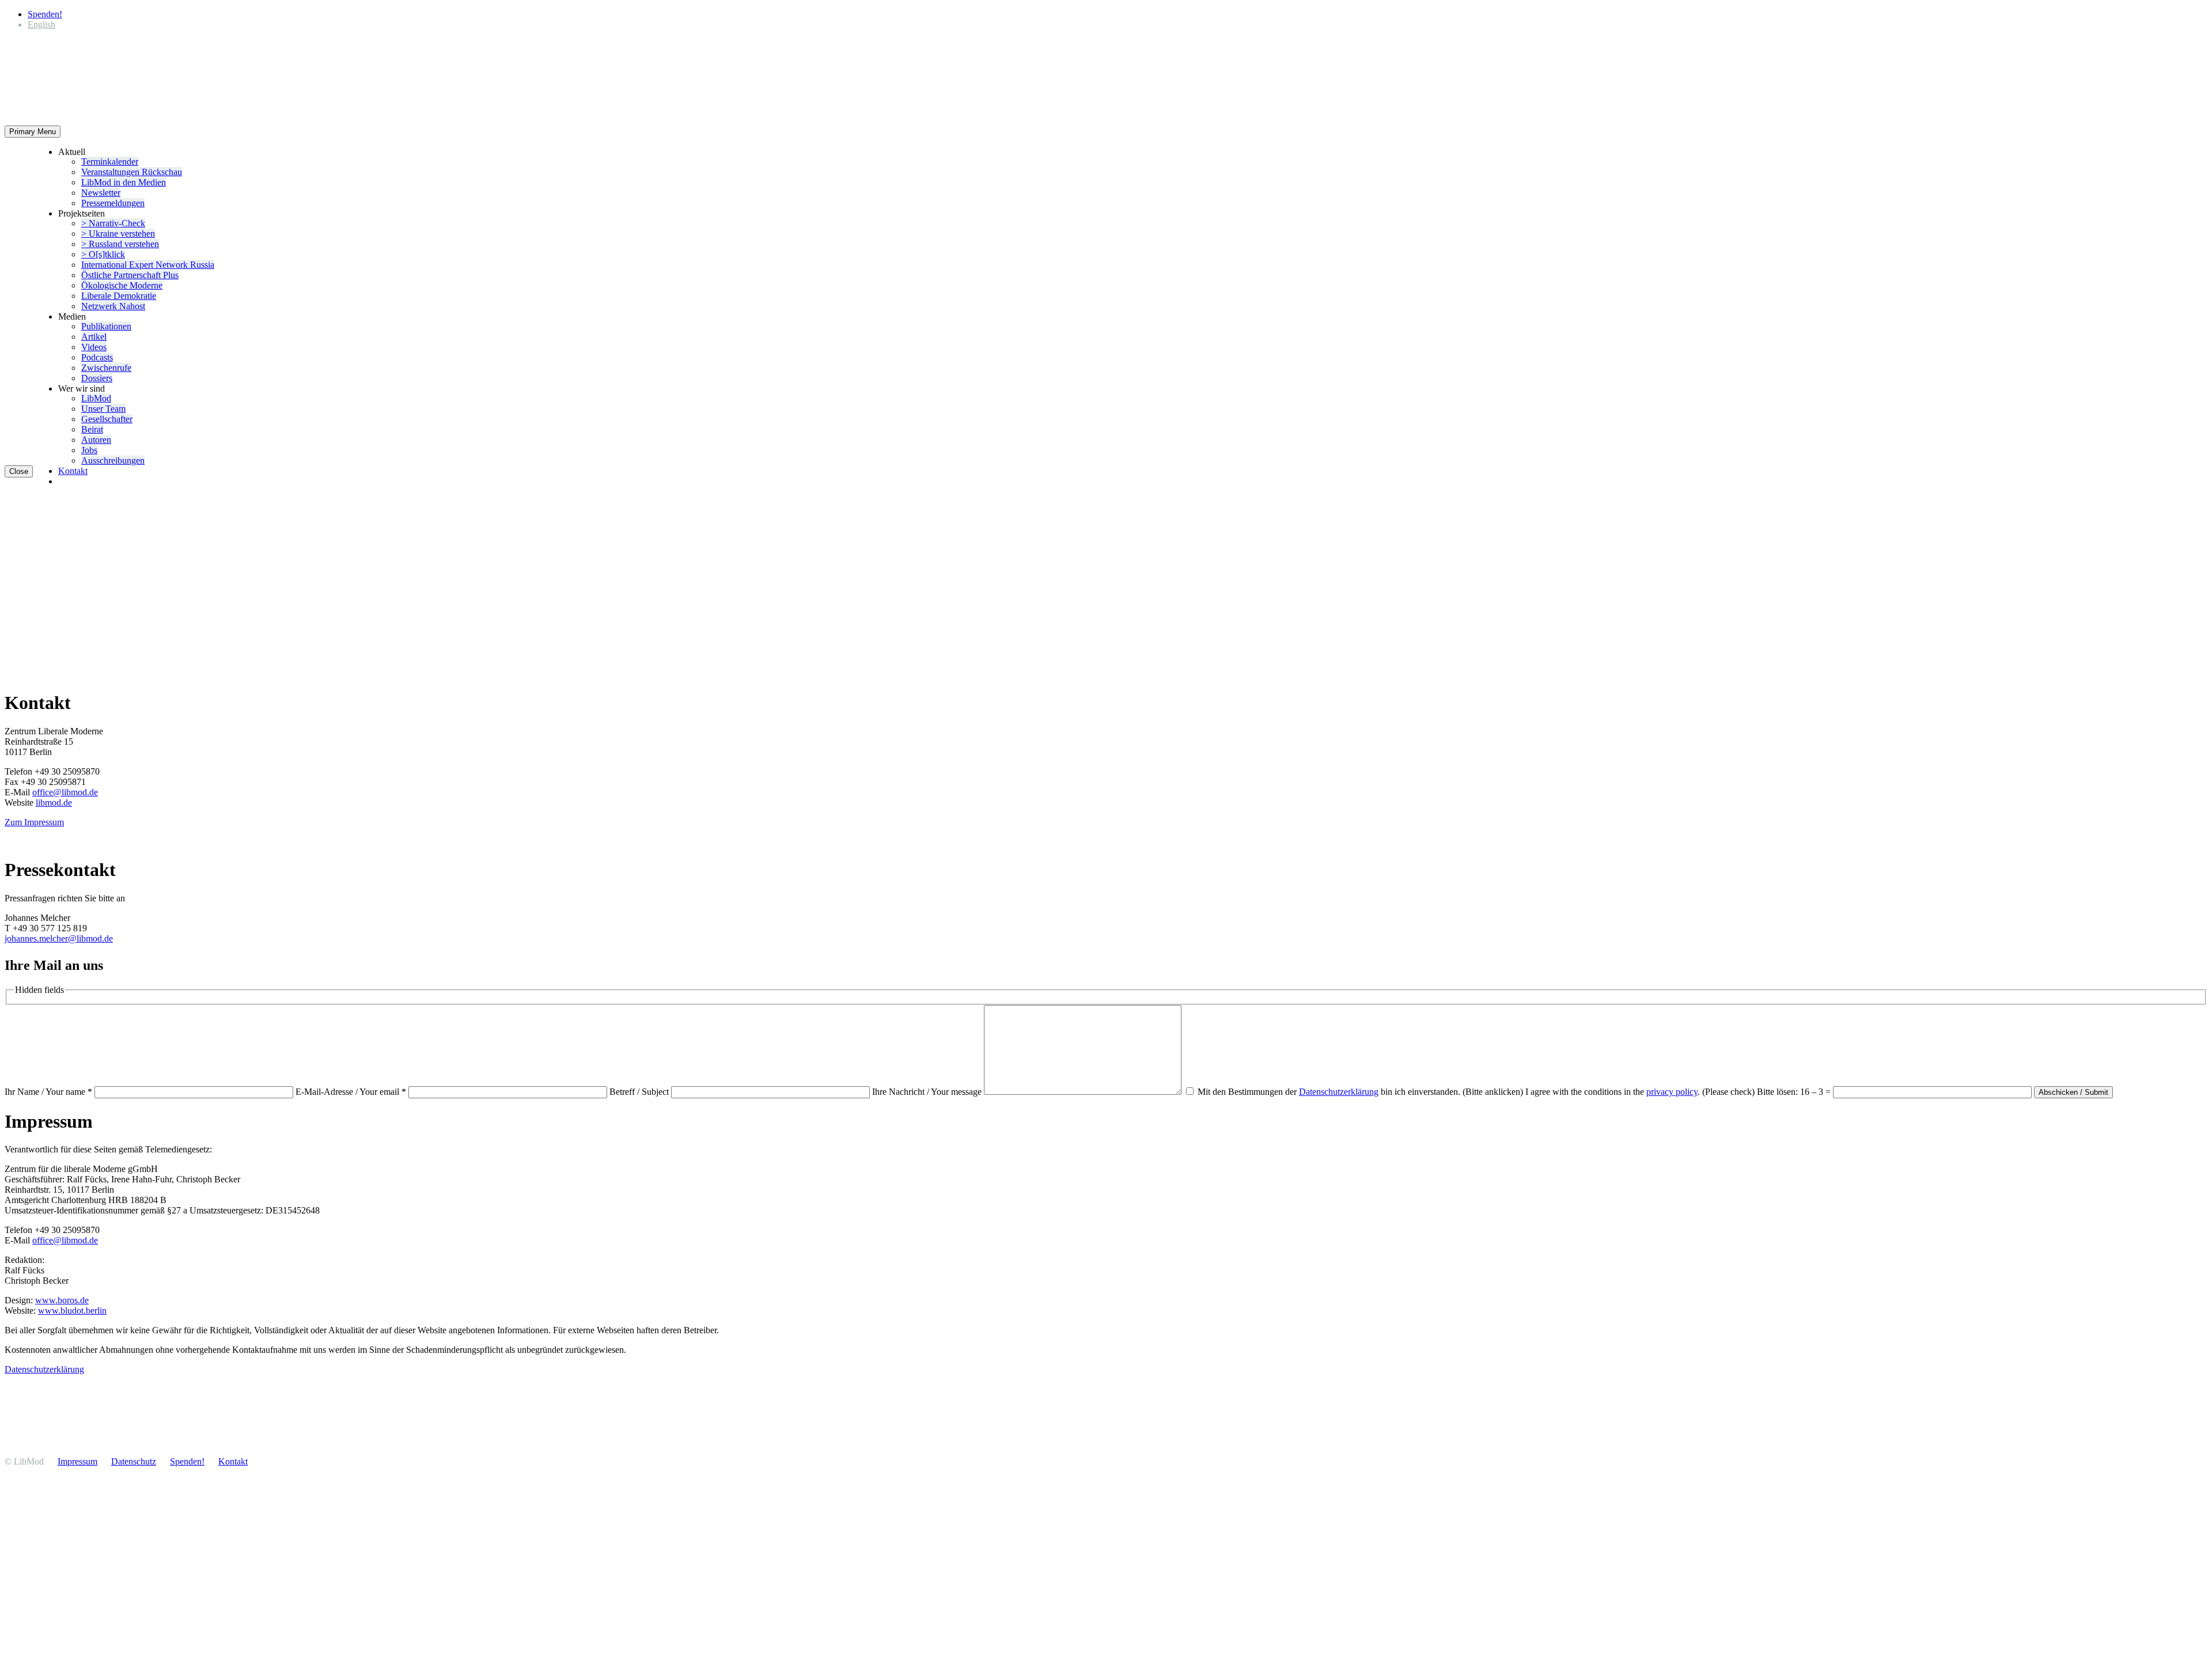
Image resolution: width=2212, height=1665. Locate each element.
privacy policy (1672, 1092)
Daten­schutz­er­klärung (1339, 1092)
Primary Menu (33, 132)
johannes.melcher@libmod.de (59, 938)
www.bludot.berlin (72, 1311)
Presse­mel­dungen (113, 203)
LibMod (96, 398)
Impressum (77, 1461)
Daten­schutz (134, 1461)
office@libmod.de (65, 792)
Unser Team (103, 409)
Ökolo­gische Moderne (122, 285)
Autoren (96, 440)
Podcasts (97, 357)
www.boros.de (62, 1300)
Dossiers (97, 378)
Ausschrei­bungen (113, 460)
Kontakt (73, 471)
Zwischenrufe (106, 368)
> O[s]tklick (103, 254)
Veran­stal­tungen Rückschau (132, 172)
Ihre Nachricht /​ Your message (928, 1092)
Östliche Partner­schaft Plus (130, 275)
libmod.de (54, 803)
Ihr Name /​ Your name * (50, 1092)
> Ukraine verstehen (118, 234)
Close (19, 471)
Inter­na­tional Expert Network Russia (148, 265)
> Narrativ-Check (113, 223)
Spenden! (45, 14)
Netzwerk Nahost (113, 306)
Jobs (89, 450)
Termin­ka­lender (110, 162)
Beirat (92, 429)
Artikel (94, 337)
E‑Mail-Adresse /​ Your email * (352, 1092)
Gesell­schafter (107, 419)
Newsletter (101, 193)
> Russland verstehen (120, 244)
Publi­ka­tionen (106, 326)
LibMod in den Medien (124, 182)
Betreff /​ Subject (640, 1092)
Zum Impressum (34, 822)
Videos (94, 347)
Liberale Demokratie (119, 296)
